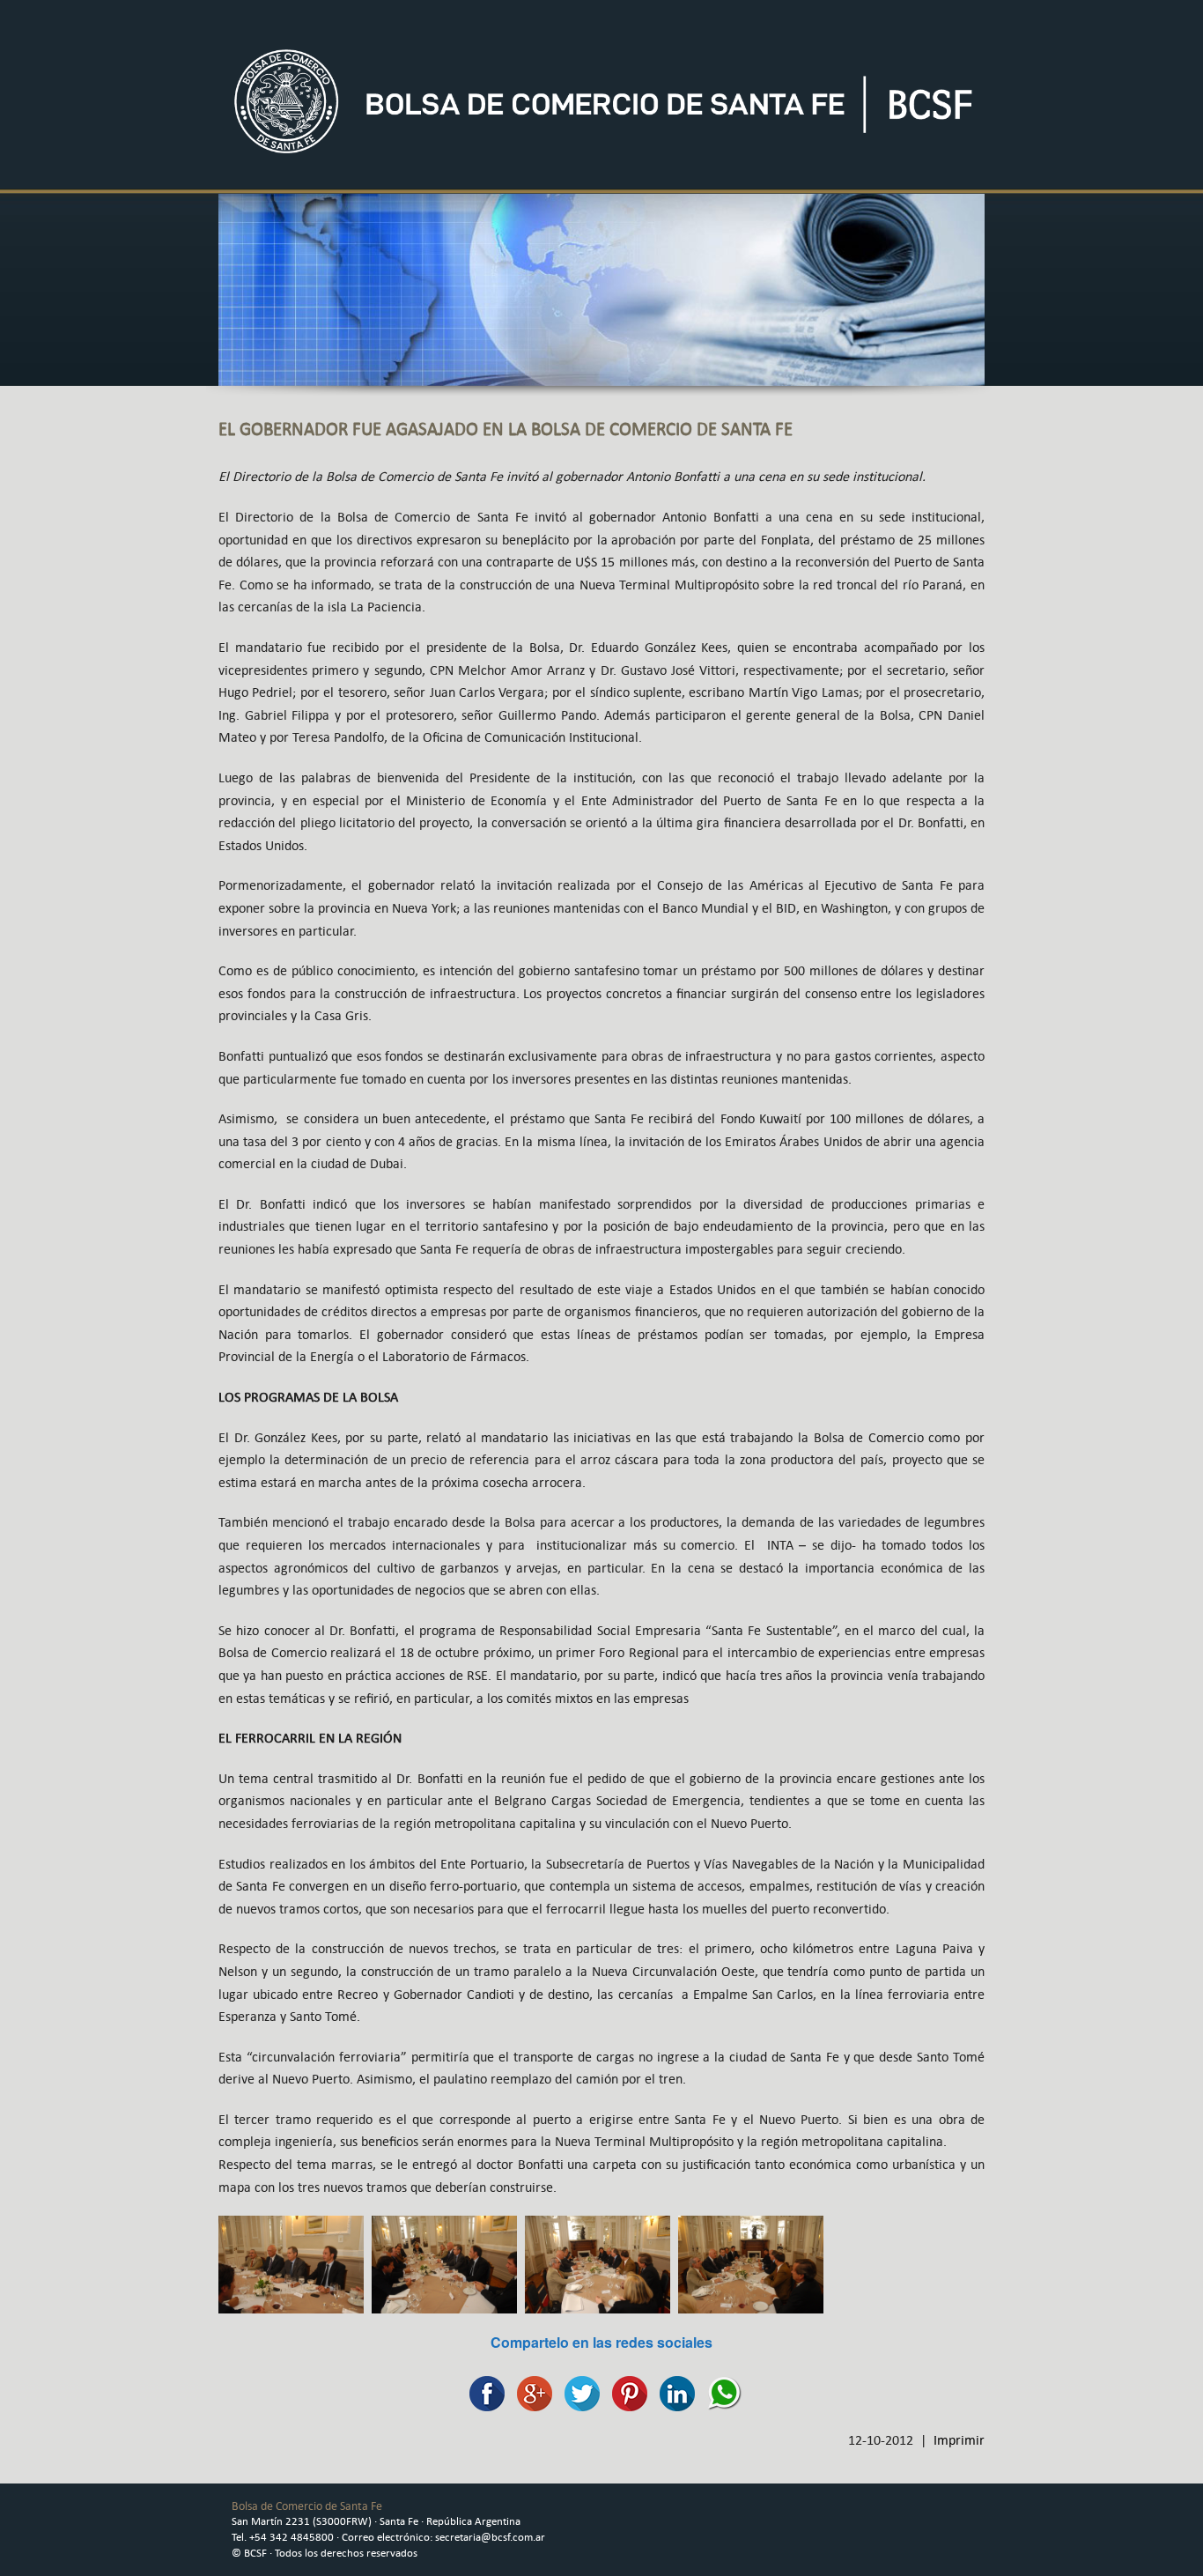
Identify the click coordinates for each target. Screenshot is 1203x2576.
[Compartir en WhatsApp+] (720, 2391)
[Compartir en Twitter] (578, 2391)
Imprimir (959, 2440)
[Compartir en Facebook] (483, 2391)
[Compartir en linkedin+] (673, 2391)
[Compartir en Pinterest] (625, 2391)
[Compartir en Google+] (530, 2391)
